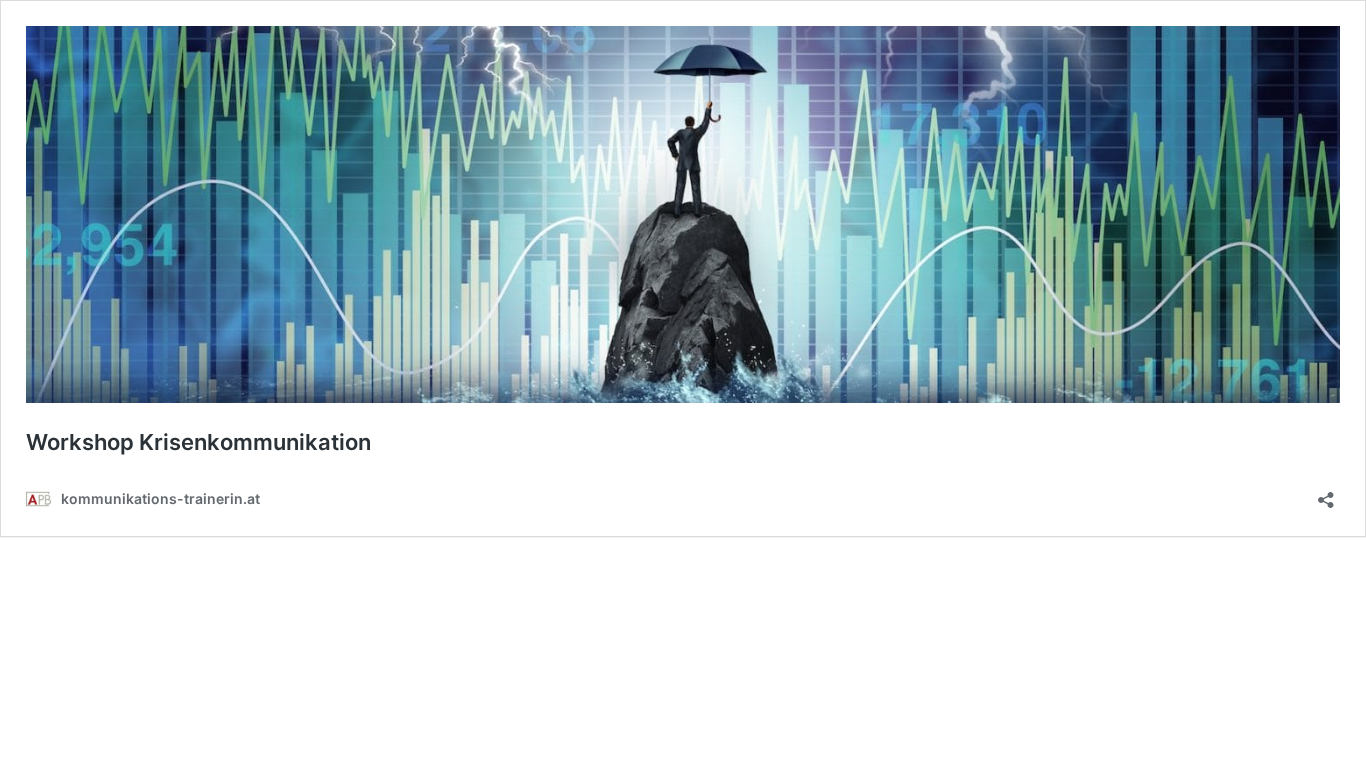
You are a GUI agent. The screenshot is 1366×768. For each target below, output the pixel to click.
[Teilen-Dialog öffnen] (1326, 493)
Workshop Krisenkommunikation (198, 442)
